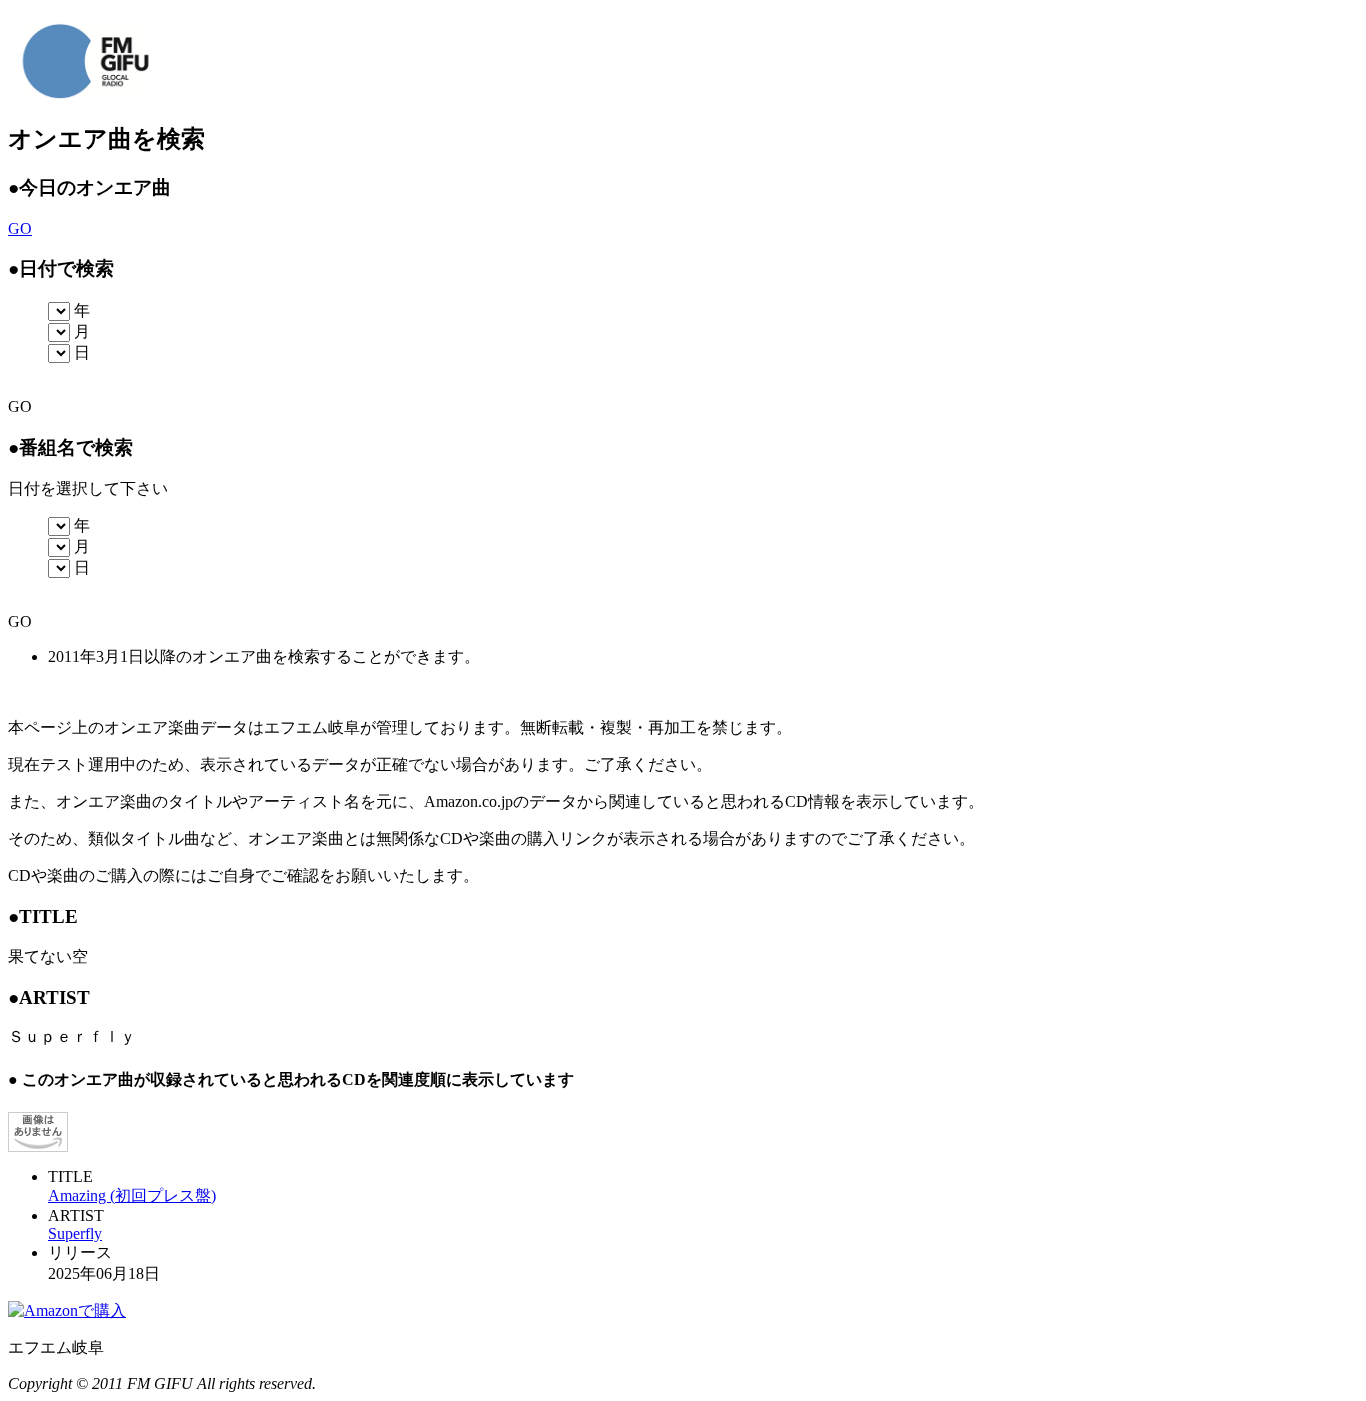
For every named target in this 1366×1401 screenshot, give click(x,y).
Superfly (75, 1233)
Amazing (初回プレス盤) (132, 1195)
